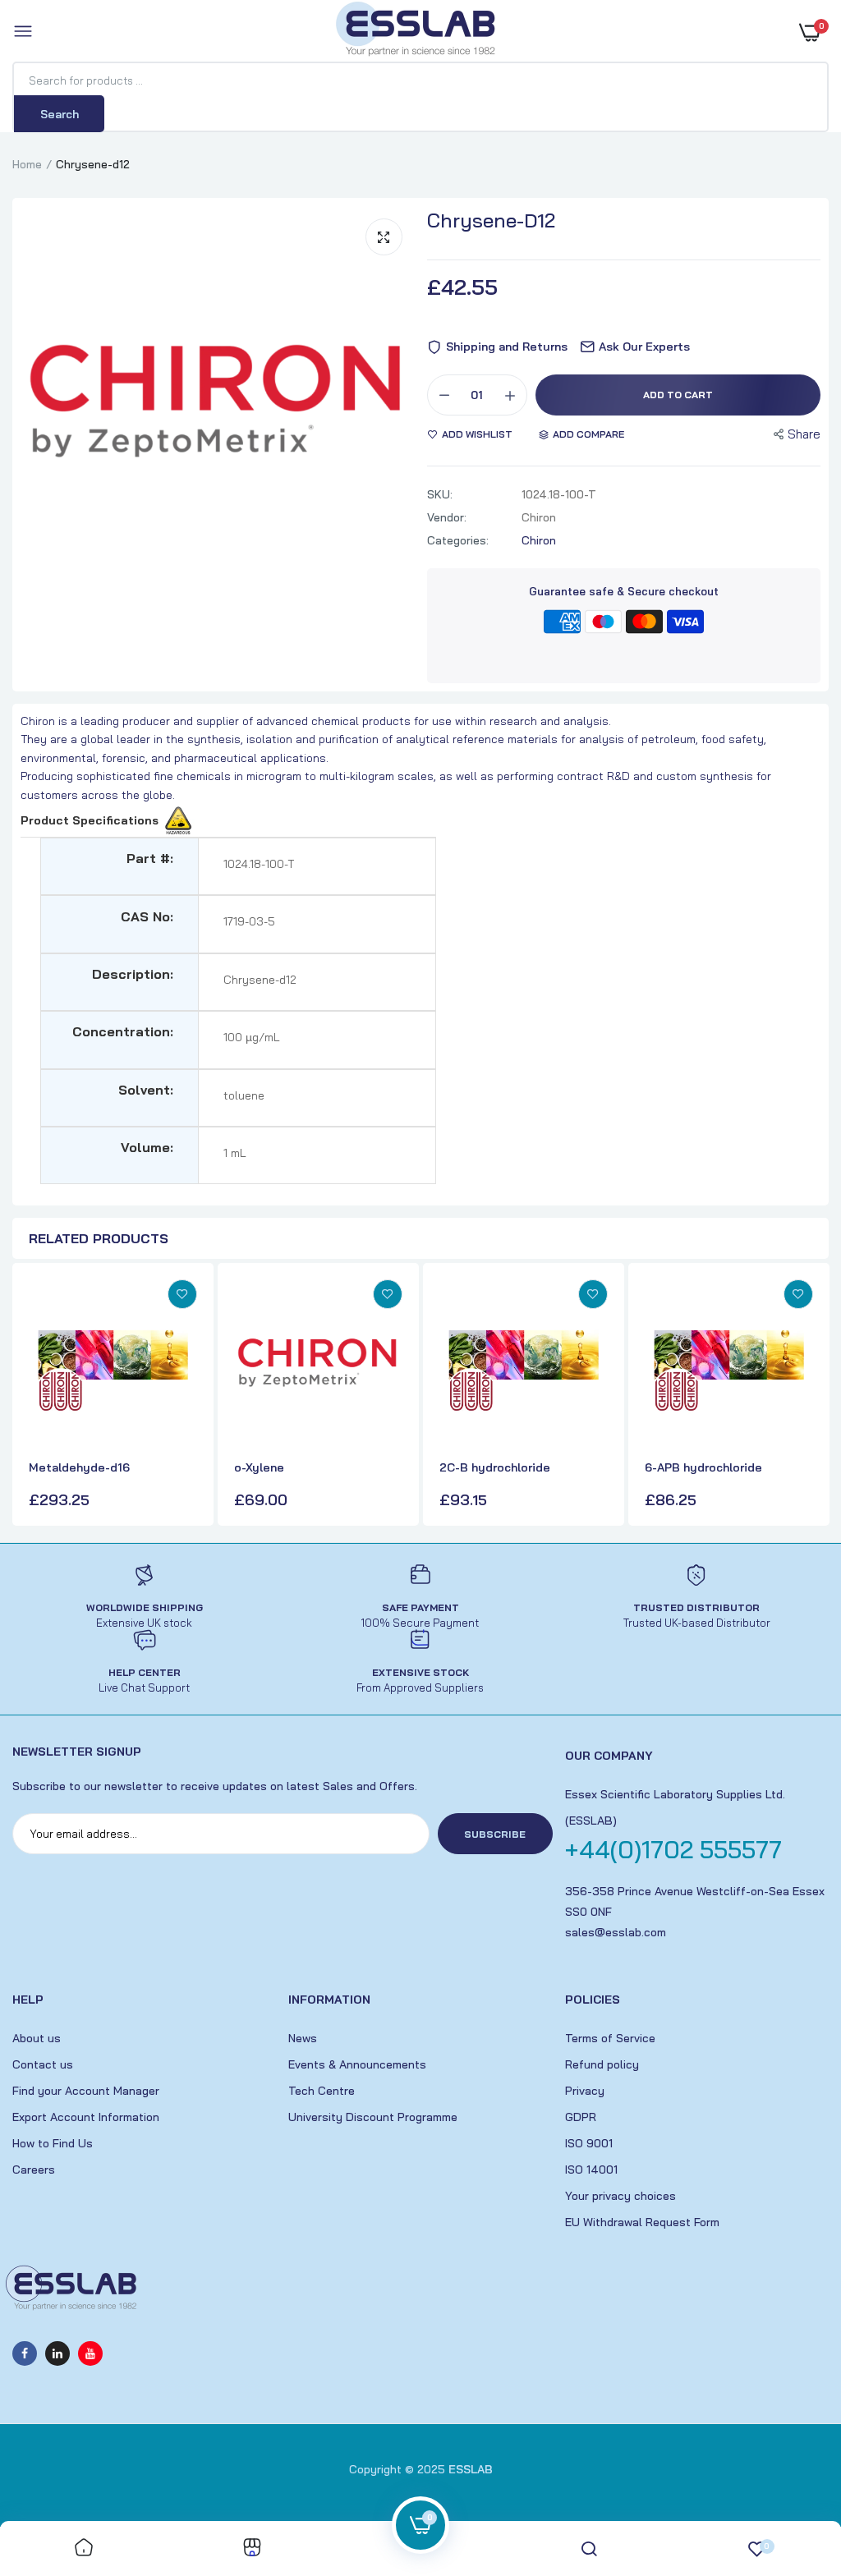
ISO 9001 (589, 2143)
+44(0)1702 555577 (673, 1849)
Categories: (458, 540)
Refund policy (602, 2064)
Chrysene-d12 (491, 220)
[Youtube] (90, 2353)
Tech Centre (322, 2091)
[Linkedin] (57, 2353)
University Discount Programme (373, 2117)
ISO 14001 (591, 2170)
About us (37, 2038)
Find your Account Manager (86, 2091)
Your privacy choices (620, 2196)
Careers (34, 2170)
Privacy (585, 2091)
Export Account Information (86, 2117)
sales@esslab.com (616, 1932)
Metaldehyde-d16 (79, 1467)
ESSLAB (471, 2469)
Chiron (539, 540)
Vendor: (447, 517)
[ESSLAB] (416, 32)
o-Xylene (259, 1467)
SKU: (440, 494)
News (303, 2038)
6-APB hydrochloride (703, 1467)
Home (27, 164)
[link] (182, 1294)
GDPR (581, 2117)
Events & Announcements (357, 2064)
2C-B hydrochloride (495, 1467)
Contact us (43, 2064)
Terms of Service (610, 2038)
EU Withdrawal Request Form (642, 2222)
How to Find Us (53, 2143)
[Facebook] (25, 2353)
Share (804, 434)
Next (812, 1397)
